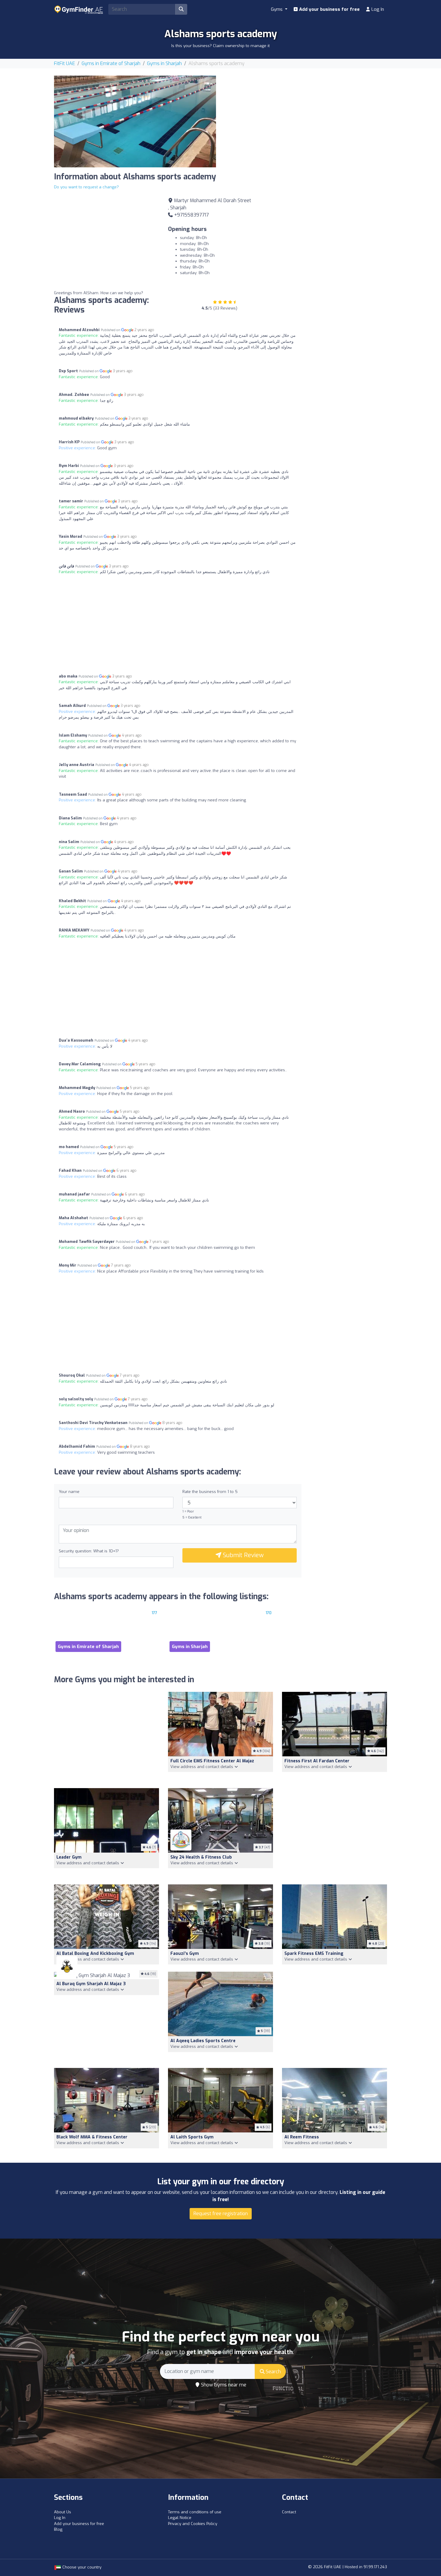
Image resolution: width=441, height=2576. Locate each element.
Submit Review (243, 1555)
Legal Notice (180, 2518)
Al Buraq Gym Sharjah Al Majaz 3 (91, 1984)
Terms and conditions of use (195, 2512)
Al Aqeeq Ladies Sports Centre (203, 2041)
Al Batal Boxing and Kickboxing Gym (95, 1954)
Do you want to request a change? (86, 187)
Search (273, 2372)
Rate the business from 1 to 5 (210, 1492)
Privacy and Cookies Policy (193, 2524)
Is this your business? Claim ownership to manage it (220, 46)
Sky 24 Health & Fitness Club (201, 1857)
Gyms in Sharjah (164, 63)
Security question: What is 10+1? (89, 1551)
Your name (69, 1492)
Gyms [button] (277, 9)
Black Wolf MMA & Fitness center (92, 2137)
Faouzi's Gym (185, 1954)
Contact (289, 2512)
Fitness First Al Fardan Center (317, 1761)
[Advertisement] (306, 118)
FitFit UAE (64, 63)
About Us (63, 2512)
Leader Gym (69, 1857)
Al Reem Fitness (302, 2137)
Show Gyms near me (223, 2385)
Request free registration (221, 2214)
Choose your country (81, 2567)
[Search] (181, 9)
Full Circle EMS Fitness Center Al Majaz (212, 1761)
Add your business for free (329, 9)
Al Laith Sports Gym (192, 2137)
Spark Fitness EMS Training (314, 1954)
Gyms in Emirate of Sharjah (111, 63)
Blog (58, 2529)
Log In (377, 9)
